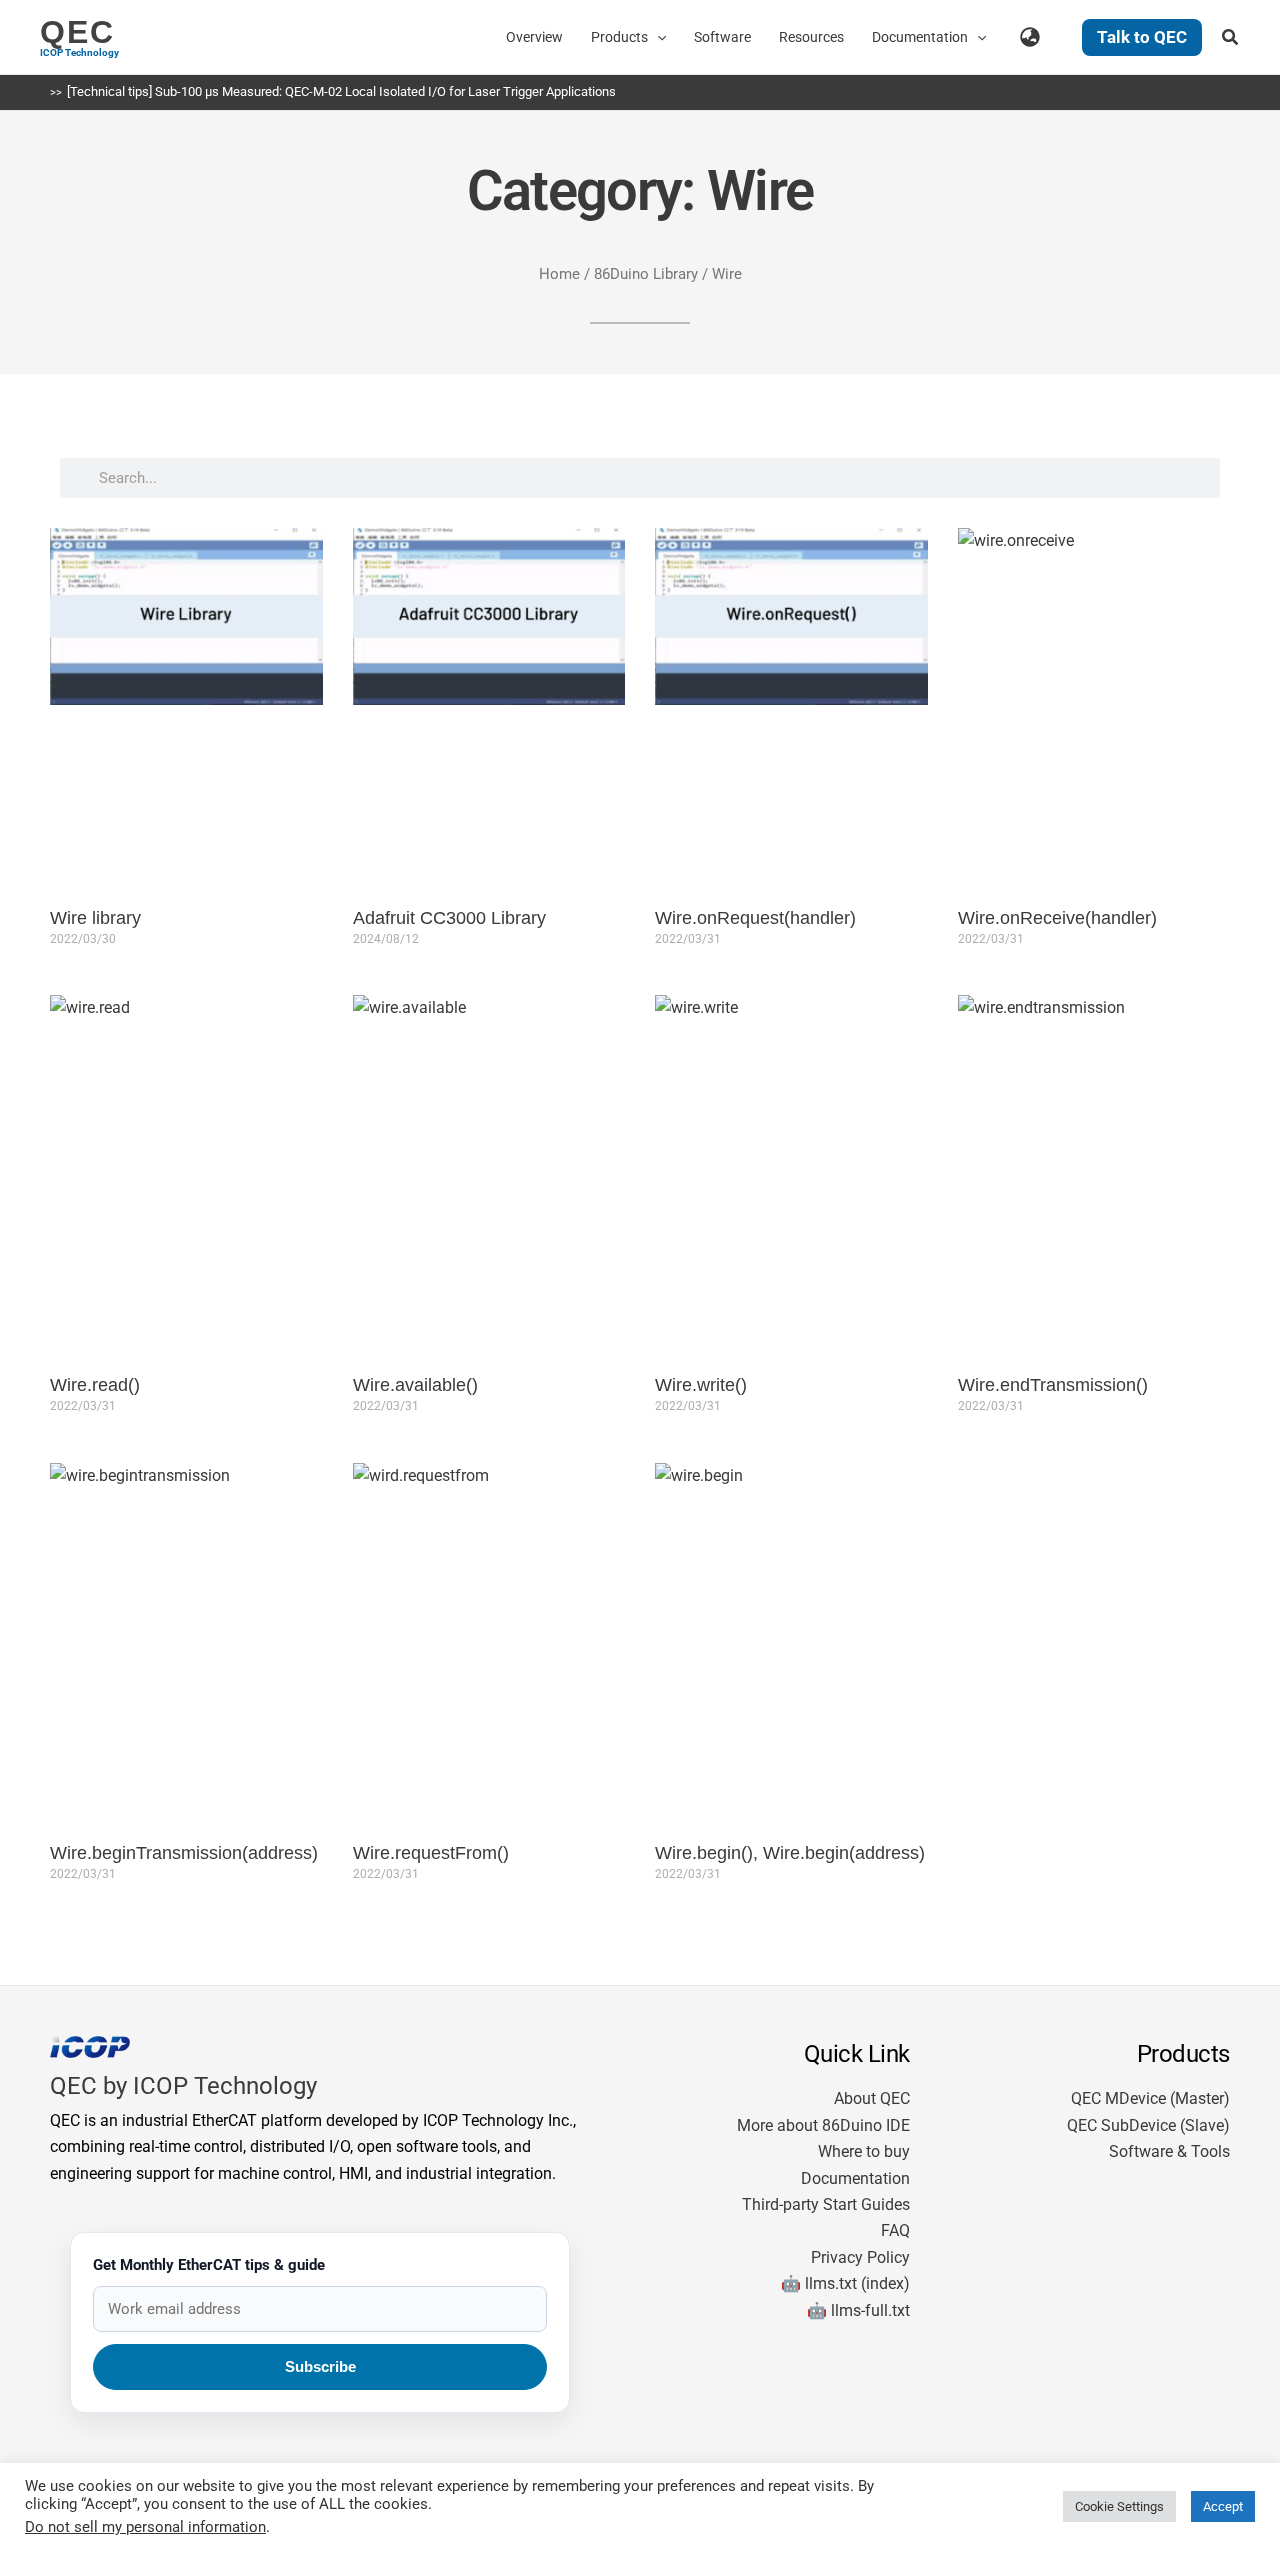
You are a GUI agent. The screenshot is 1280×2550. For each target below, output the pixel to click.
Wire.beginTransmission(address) (184, 1853)
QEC (77, 32)
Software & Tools (1169, 2151)
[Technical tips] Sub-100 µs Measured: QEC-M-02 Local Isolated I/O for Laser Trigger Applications (341, 91)
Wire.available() (415, 1385)
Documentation (855, 2178)
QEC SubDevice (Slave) (1148, 2125)
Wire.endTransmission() (1053, 1385)
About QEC (872, 2098)
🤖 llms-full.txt (858, 2310)
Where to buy (864, 2151)
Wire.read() (95, 1385)
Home (559, 274)
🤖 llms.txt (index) (845, 2283)
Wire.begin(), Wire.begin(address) (790, 1853)
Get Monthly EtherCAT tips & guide (209, 2265)
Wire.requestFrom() (431, 1853)
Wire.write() (701, 1385)
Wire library (95, 918)
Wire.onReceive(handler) (1057, 918)
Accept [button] (1223, 2506)
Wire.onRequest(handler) (755, 918)
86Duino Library (646, 274)
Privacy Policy (860, 2257)
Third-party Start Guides (826, 2204)
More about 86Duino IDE (823, 2125)
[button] (657, 37)
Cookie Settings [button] (1119, 2506)
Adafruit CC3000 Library (449, 918)
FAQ (895, 2230)
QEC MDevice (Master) (1150, 2098)
